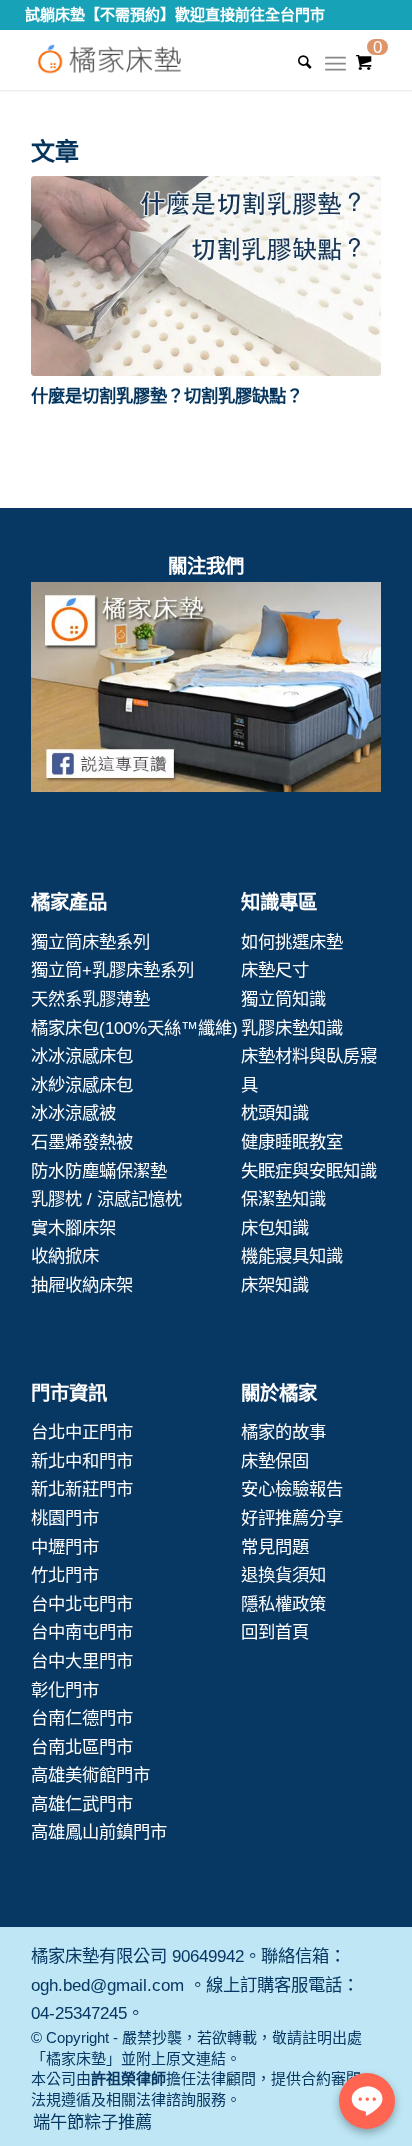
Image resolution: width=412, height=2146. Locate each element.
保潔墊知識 (283, 1199)
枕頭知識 (275, 1113)
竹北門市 (65, 1575)
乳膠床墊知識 (292, 1028)
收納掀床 (65, 1256)
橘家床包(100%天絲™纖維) (134, 1028)
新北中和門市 (82, 1461)
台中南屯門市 (82, 1632)
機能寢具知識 (292, 1256)
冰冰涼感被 (73, 1113)
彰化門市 (65, 1690)
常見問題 (275, 1547)
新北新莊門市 (82, 1489)
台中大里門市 (82, 1661)
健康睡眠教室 (292, 1142)
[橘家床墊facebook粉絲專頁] (206, 691)
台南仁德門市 (82, 1718)
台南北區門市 (82, 1747)
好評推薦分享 (292, 1518)
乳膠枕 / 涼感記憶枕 (106, 1199)
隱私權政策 (283, 1604)
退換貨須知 (283, 1575)
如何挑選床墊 (292, 942)
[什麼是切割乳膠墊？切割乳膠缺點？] (206, 276)
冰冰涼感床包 (82, 1056)
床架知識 (275, 1285)
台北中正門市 (82, 1432)
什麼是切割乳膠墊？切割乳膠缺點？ (167, 396)
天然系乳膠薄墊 (90, 999)
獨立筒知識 (283, 999)
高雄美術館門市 (90, 1775)
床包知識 (275, 1228)
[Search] (294, 62)
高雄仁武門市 (82, 1804)
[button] (206, 276)
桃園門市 (65, 1518)
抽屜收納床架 (82, 1285)
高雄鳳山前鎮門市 (99, 1832)
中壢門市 (65, 1547)
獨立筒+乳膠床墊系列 (112, 970)
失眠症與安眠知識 (309, 1171)
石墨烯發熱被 (82, 1142)
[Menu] (335, 70)
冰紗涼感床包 (82, 1085)
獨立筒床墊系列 (90, 942)
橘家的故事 (283, 1432)
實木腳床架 (73, 1228)
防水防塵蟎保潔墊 (99, 1171)
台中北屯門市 (82, 1604)
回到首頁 (275, 1632)
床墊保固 (275, 1461)
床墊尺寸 (275, 970)
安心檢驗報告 (292, 1489)
